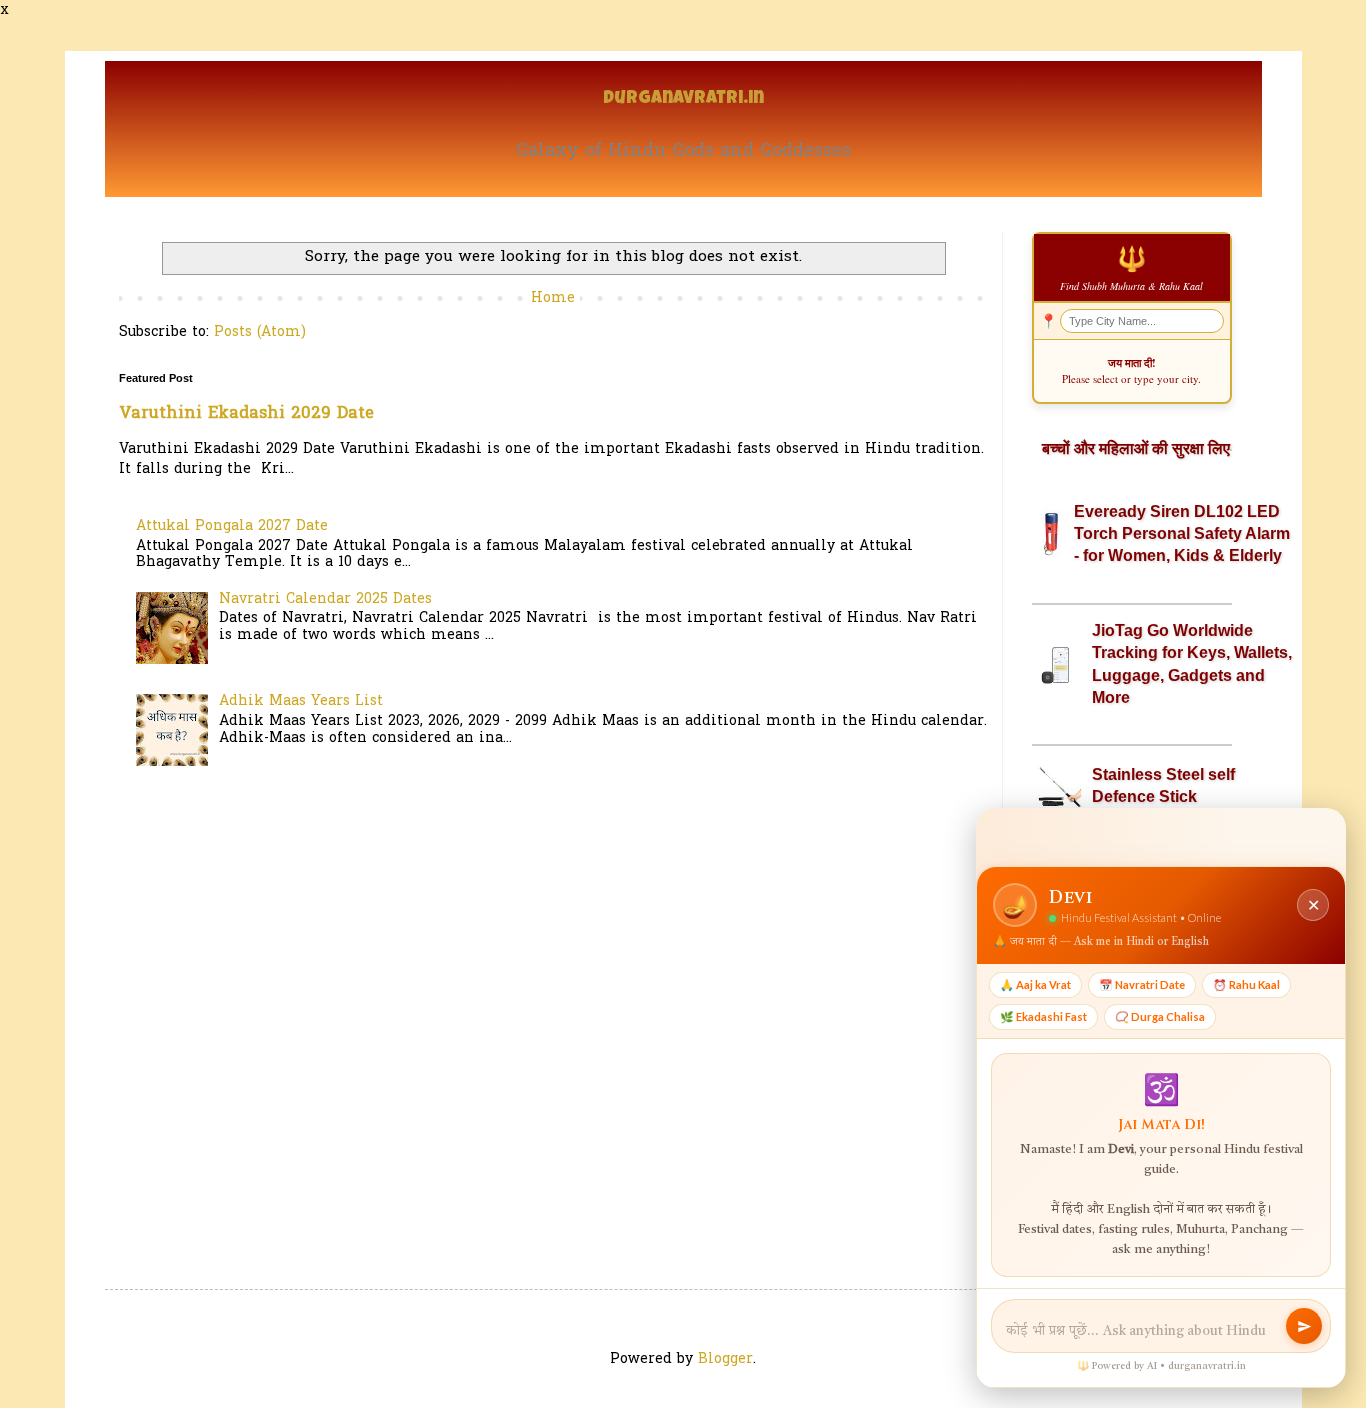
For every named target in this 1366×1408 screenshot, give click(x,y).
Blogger (725, 1359)
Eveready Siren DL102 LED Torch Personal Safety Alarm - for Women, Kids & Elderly (1182, 534)
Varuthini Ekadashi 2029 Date (246, 414)
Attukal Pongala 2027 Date (232, 526)
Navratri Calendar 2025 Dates (325, 599)
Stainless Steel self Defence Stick (1163, 785)
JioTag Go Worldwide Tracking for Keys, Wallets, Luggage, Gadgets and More (1192, 664)
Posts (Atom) (260, 332)
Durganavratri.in (683, 99)
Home (553, 298)
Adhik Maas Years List (301, 701)
